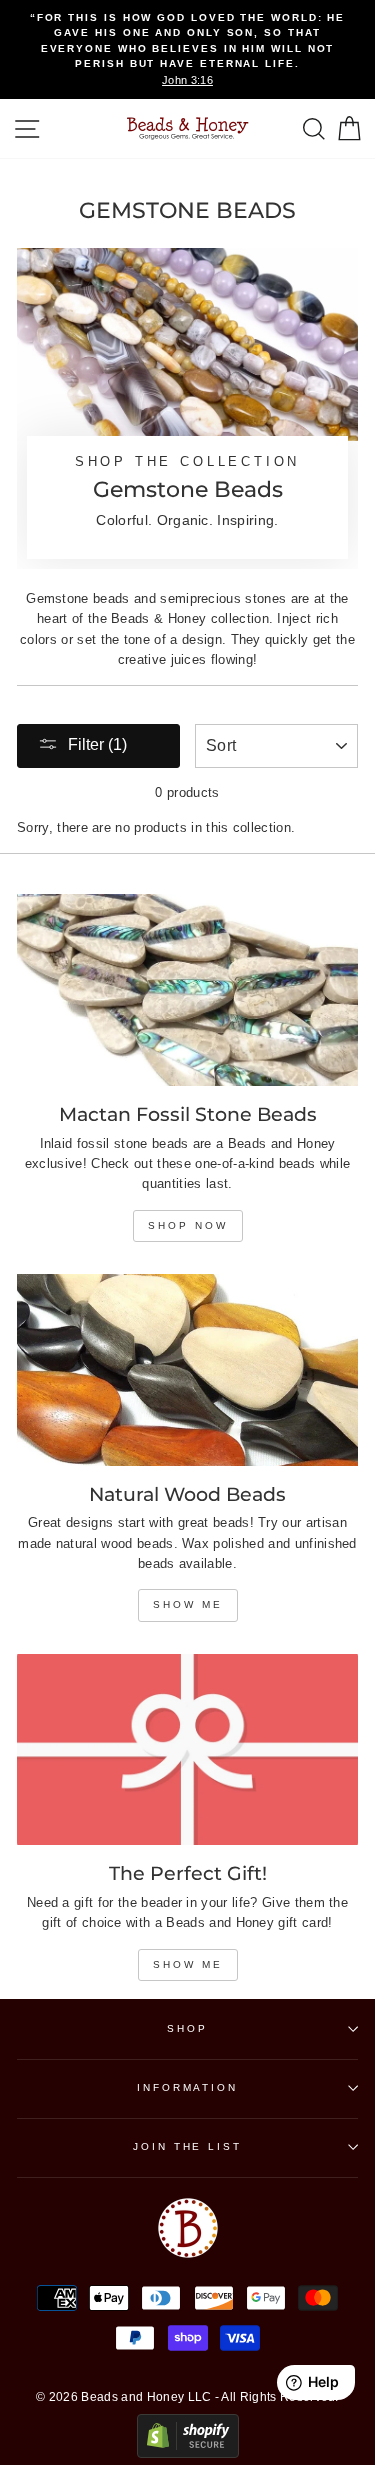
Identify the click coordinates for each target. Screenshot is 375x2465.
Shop (187, 2028)
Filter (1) (97, 744)
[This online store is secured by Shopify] (188, 2453)
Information (187, 2087)
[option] (187, 49)
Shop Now (188, 1225)
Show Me (188, 1604)
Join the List (187, 2146)
